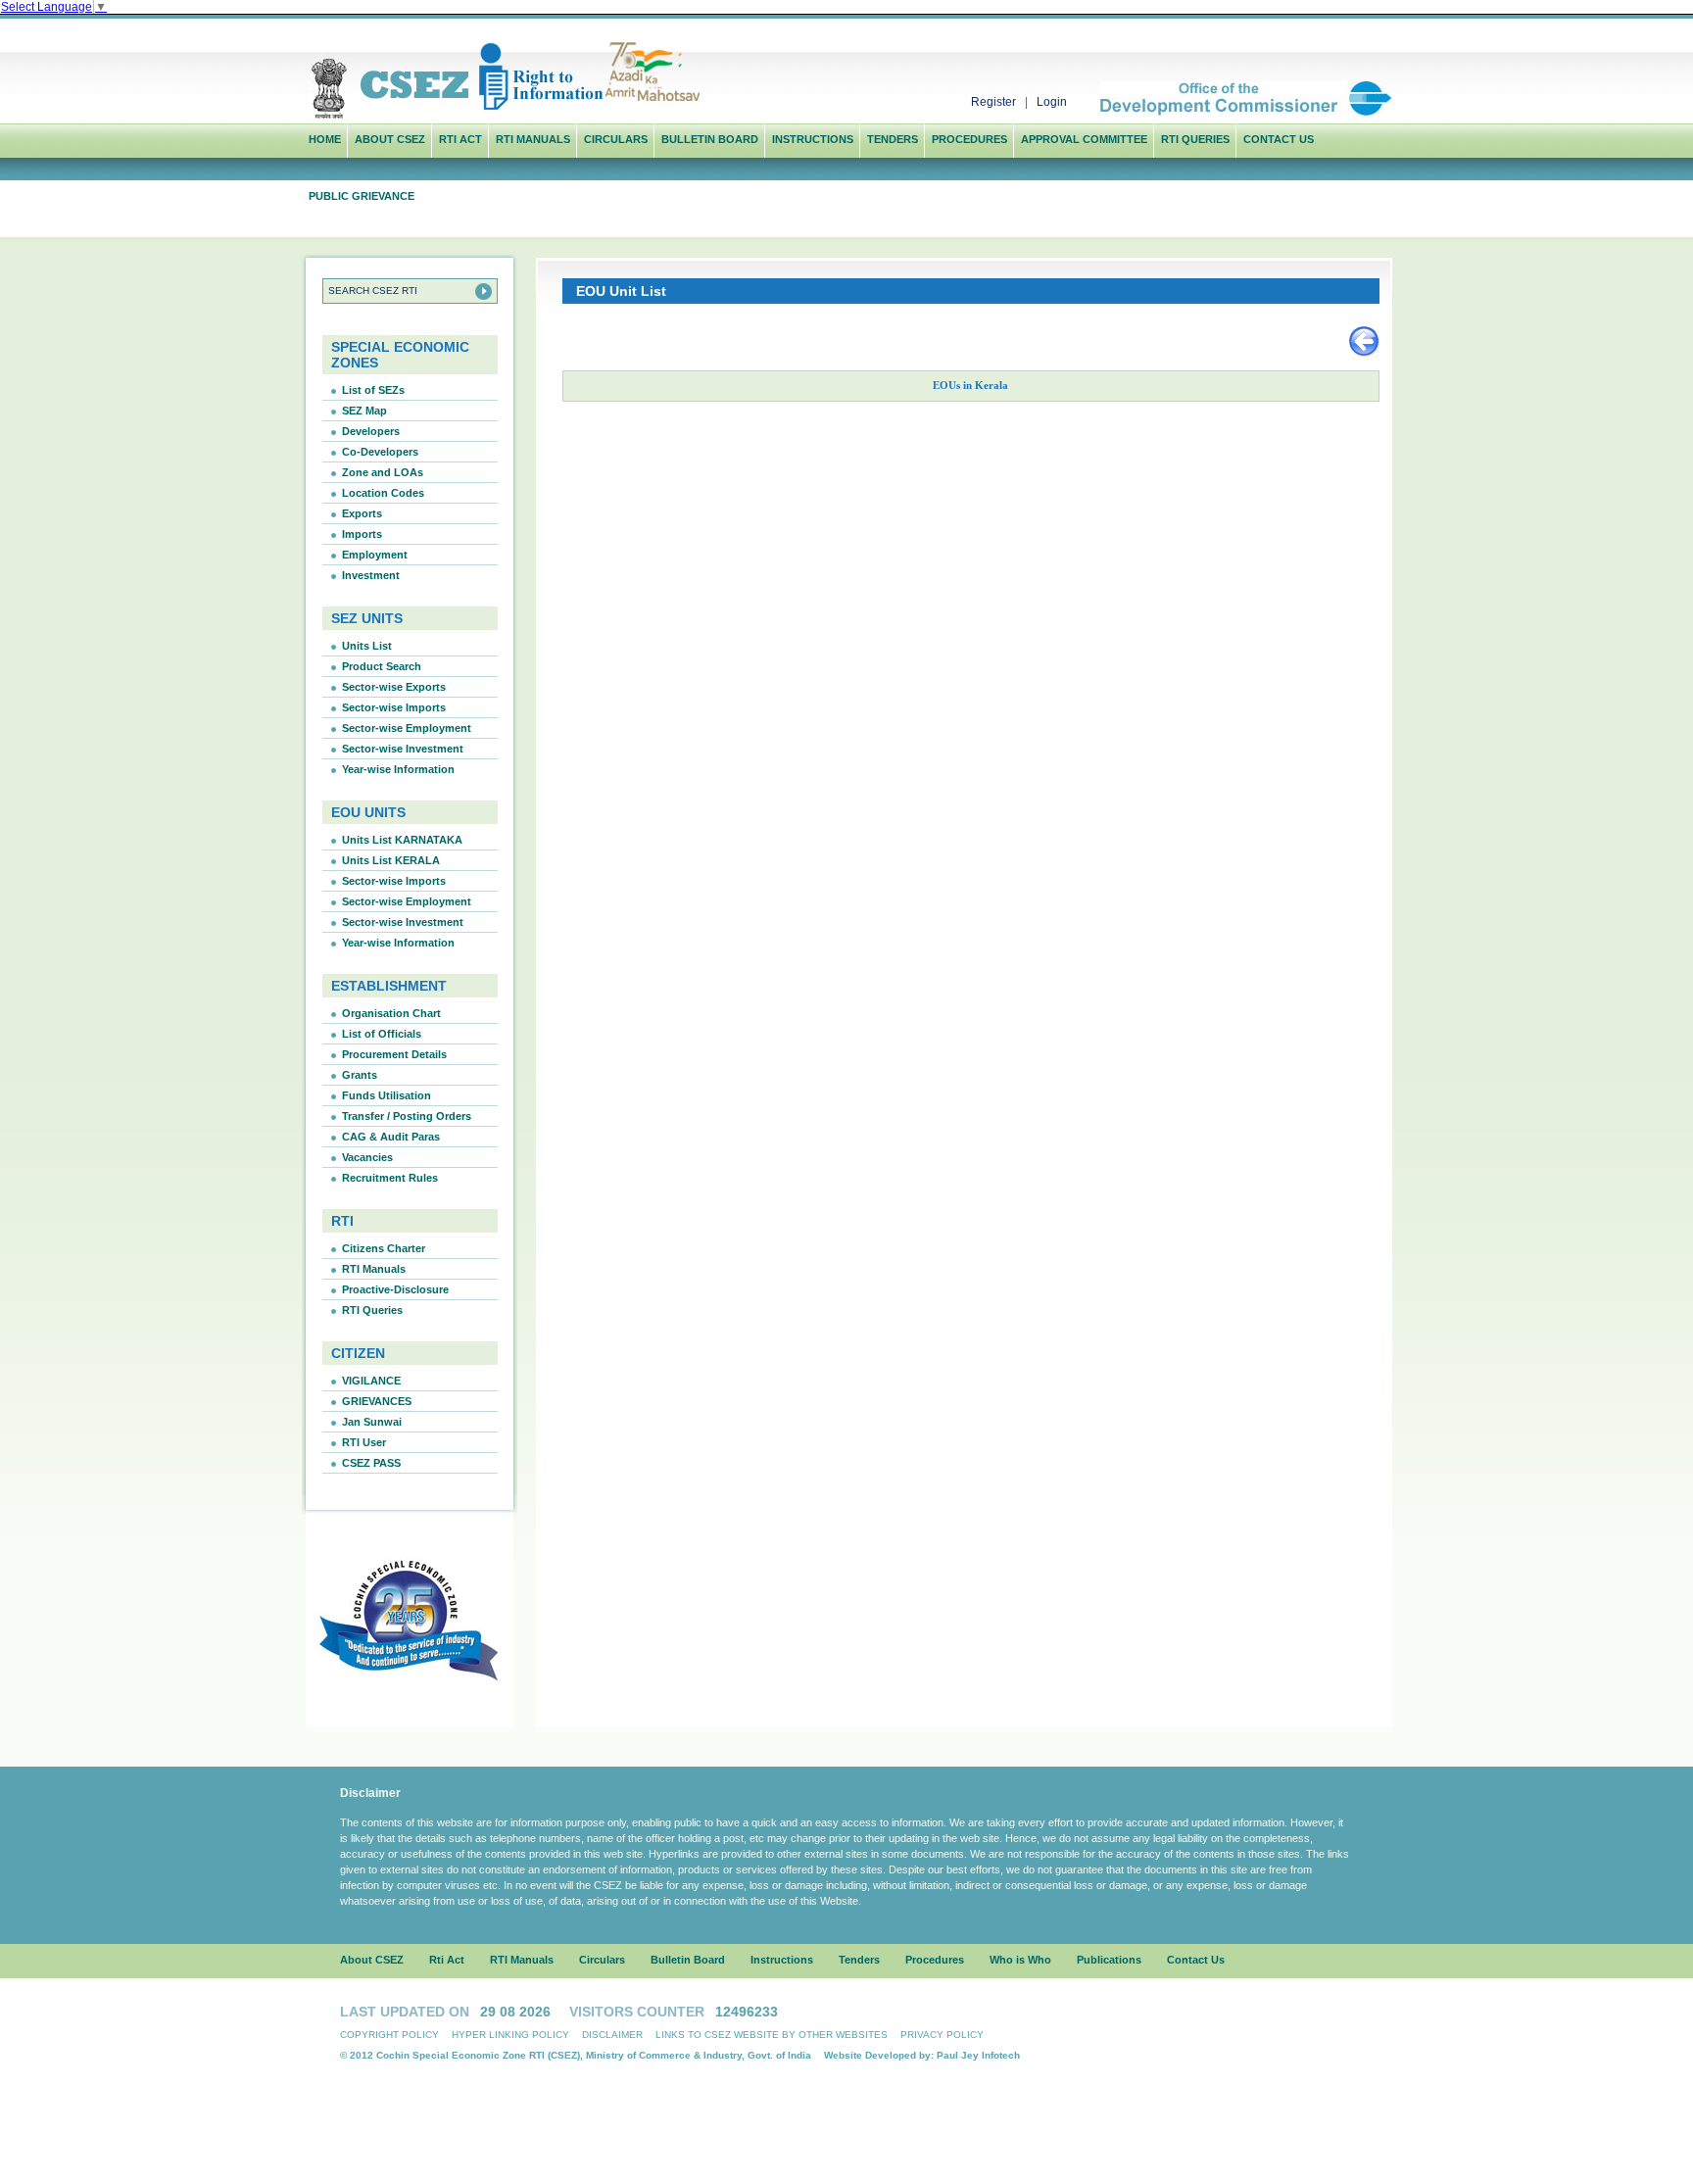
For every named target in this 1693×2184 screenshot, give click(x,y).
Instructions (813, 139)
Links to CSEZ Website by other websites (772, 2035)
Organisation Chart (391, 1013)
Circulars (616, 139)
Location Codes (383, 493)
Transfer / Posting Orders (407, 1116)
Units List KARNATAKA (402, 840)
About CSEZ (372, 1960)
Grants (360, 1075)
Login (1052, 102)
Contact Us (1279, 139)
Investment (371, 575)
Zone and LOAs (383, 472)
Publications (1109, 1960)
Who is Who (1020, 1960)
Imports (362, 534)
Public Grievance (362, 196)
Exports (362, 513)
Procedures (969, 139)
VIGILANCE (371, 1381)
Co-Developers (380, 452)
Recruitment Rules (390, 1178)
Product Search (382, 666)
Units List (367, 646)
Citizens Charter (384, 1248)
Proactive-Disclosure (395, 1289)
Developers (371, 431)
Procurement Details (394, 1054)
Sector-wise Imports (394, 707)
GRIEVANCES (377, 1401)
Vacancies (367, 1157)
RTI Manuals (533, 139)
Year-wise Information (398, 769)
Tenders (893, 139)
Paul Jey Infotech (978, 2055)
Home (325, 139)
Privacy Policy (942, 2035)
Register (993, 102)
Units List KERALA (391, 860)
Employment (375, 555)
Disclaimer (612, 2035)
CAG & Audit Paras (391, 1137)
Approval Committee (1084, 139)
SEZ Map (364, 411)
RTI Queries (1195, 139)
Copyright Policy (389, 2035)
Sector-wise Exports (394, 687)
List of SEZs (373, 390)
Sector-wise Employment (407, 728)
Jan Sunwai (372, 1422)
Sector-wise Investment (403, 749)
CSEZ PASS (371, 1463)
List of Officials (382, 1034)
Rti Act (460, 139)
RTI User (364, 1442)
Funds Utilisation (387, 1095)
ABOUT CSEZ (390, 139)
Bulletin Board (710, 139)
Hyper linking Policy (510, 2035)
